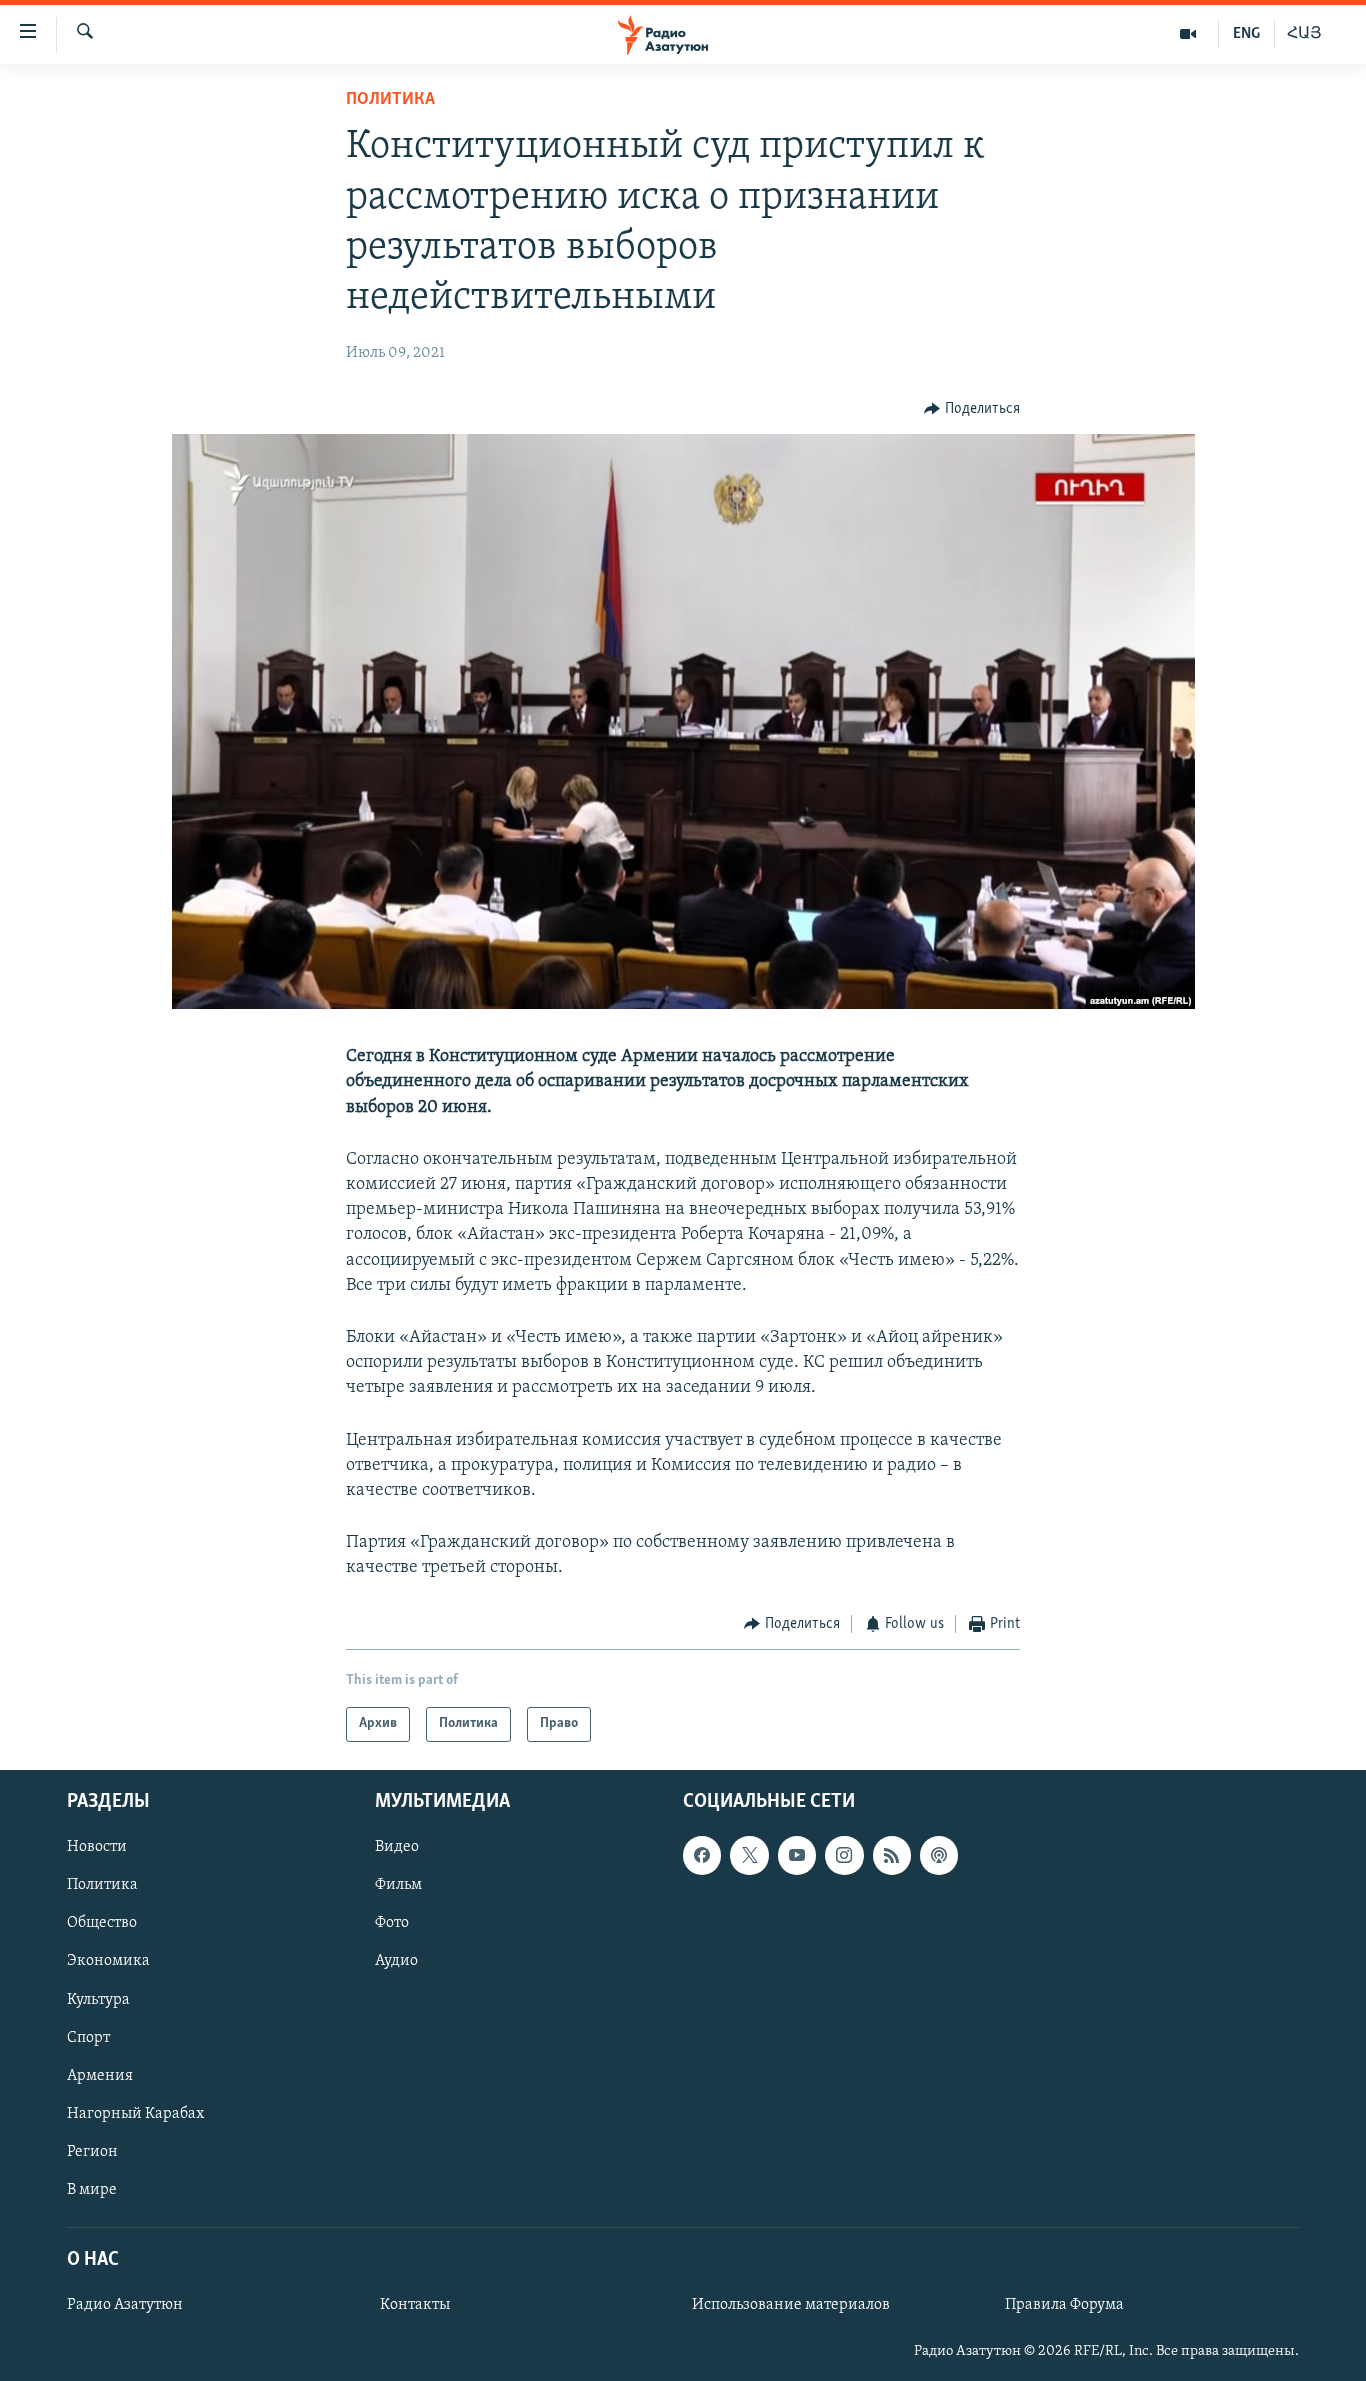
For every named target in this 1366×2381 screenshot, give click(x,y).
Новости (97, 1847)
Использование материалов (791, 2305)
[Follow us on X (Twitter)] (749, 1855)
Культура (98, 1999)
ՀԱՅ (1304, 34)
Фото (392, 1923)
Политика (390, 100)
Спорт (88, 2038)
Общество (102, 1923)
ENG (1246, 34)
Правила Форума (1064, 2305)
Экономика (108, 1961)
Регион (92, 2152)
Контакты (415, 2305)
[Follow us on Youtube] (797, 1855)
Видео (397, 1847)
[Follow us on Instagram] (844, 1855)
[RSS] (892, 1855)
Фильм (398, 1885)
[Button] (972, 409)
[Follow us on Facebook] (702, 1855)
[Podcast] (939, 1855)
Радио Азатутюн (125, 2305)
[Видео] (1188, 34)
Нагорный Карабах (135, 2114)
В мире (92, 2190)
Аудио (396, 1961)
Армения (100, 2076)
